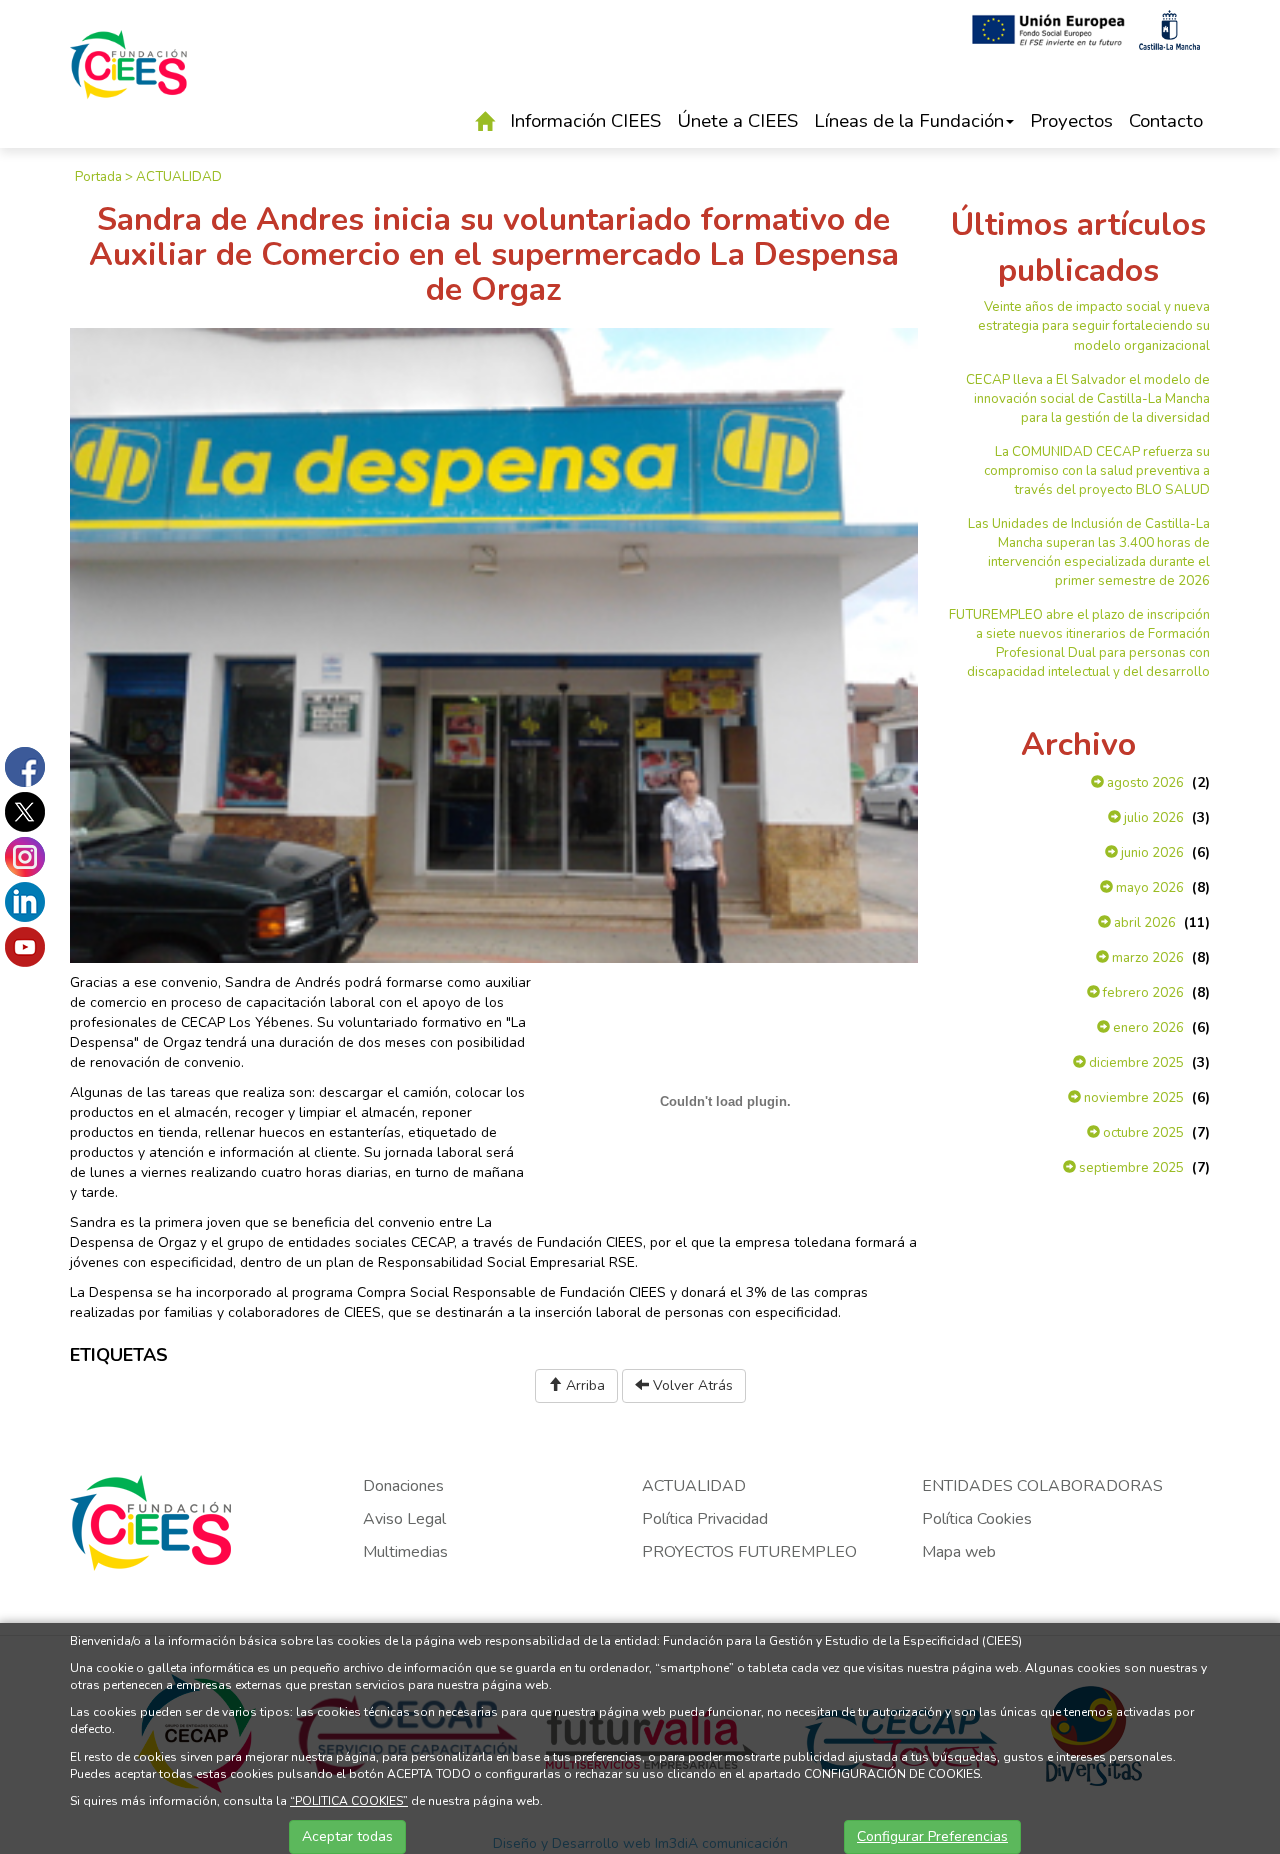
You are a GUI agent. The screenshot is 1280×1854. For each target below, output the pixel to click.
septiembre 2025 (1130, 1168)
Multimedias (405, 1552)
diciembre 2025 (1135, 1063)
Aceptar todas (347, 1836)
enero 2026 (1147, 1028)
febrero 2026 (1142, 993)
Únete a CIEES (737, 121)
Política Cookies (977, 1519)
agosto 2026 (1144, 783)
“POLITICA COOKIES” (349, 1801)
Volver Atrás (691, 1385)
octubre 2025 (1142, 1133)
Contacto (1166, 121)
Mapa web (959, 1552)
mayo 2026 (1148, 888)
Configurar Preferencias (932, 1836)
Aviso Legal (404, 1519)
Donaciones (403, 1486)
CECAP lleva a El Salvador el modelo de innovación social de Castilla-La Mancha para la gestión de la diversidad (1088, 399)
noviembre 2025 (1132, 1098)
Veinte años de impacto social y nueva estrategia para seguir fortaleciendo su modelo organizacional (1094, 326)
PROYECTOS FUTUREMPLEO (749, 1552)
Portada (98, 177)
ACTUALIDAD (179, 177)
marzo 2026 (1146, 958)
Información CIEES (585, 121)
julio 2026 (1152, 818)
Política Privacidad (705, 1519)
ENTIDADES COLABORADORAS (1042, 1486)
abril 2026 (1143, 923)
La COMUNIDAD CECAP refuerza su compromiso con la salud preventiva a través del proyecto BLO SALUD (1097, 471)
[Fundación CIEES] (129, 78)
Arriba (583, 1385)
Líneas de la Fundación (909, 121)
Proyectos (1071, 121)
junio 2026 (1151, 853)
